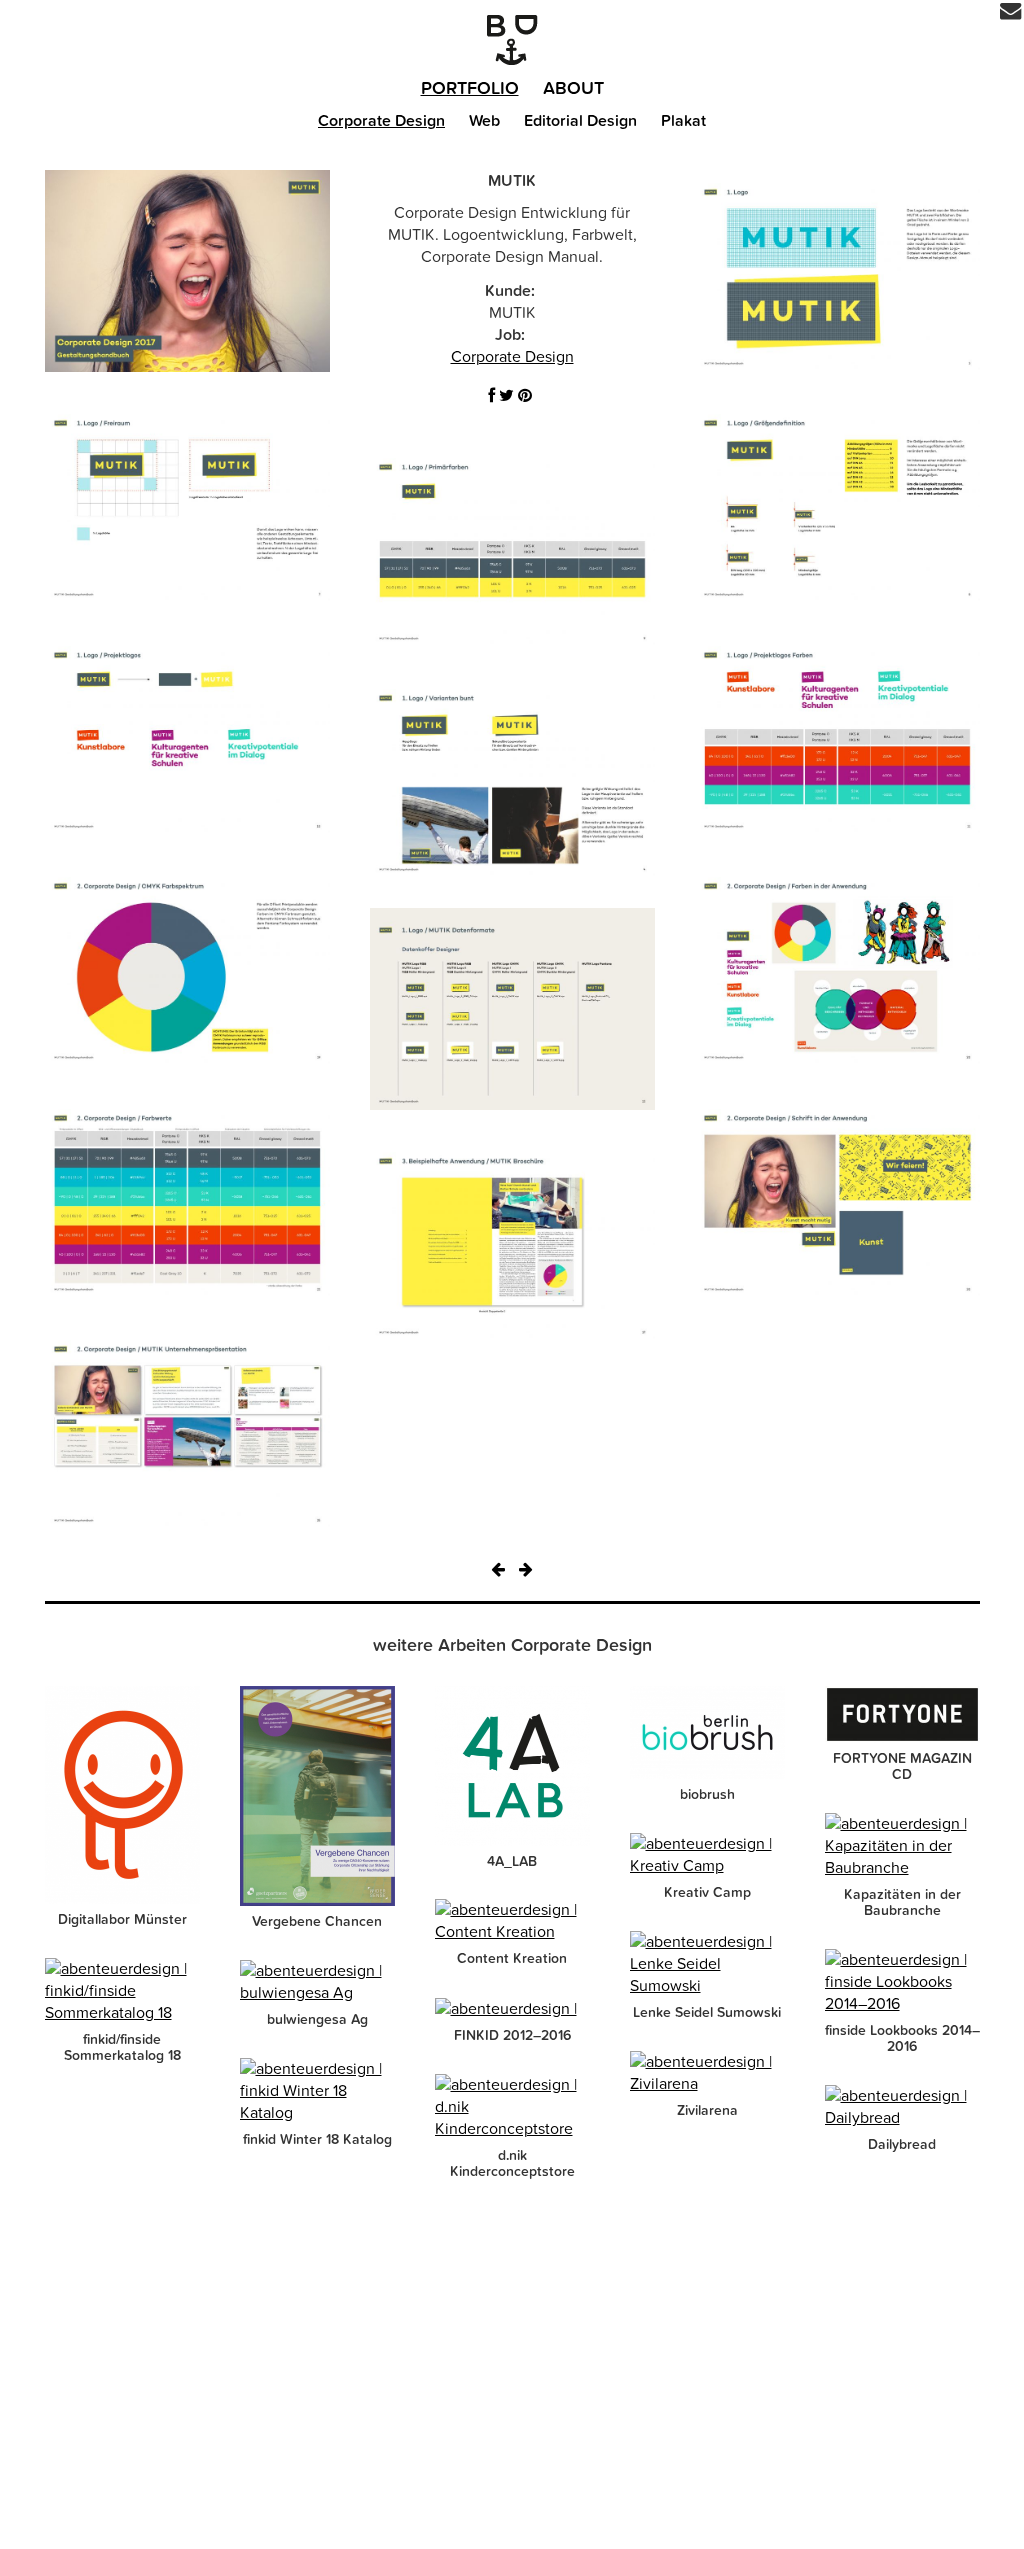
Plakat (683, 121)
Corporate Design (381, 121)
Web (484, 121)
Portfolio (470, 88)
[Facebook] (491, 396)
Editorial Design (580, 121)
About (573, 88)
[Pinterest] (525, 396)
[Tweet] (506, 396)
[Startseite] (512, 40)
